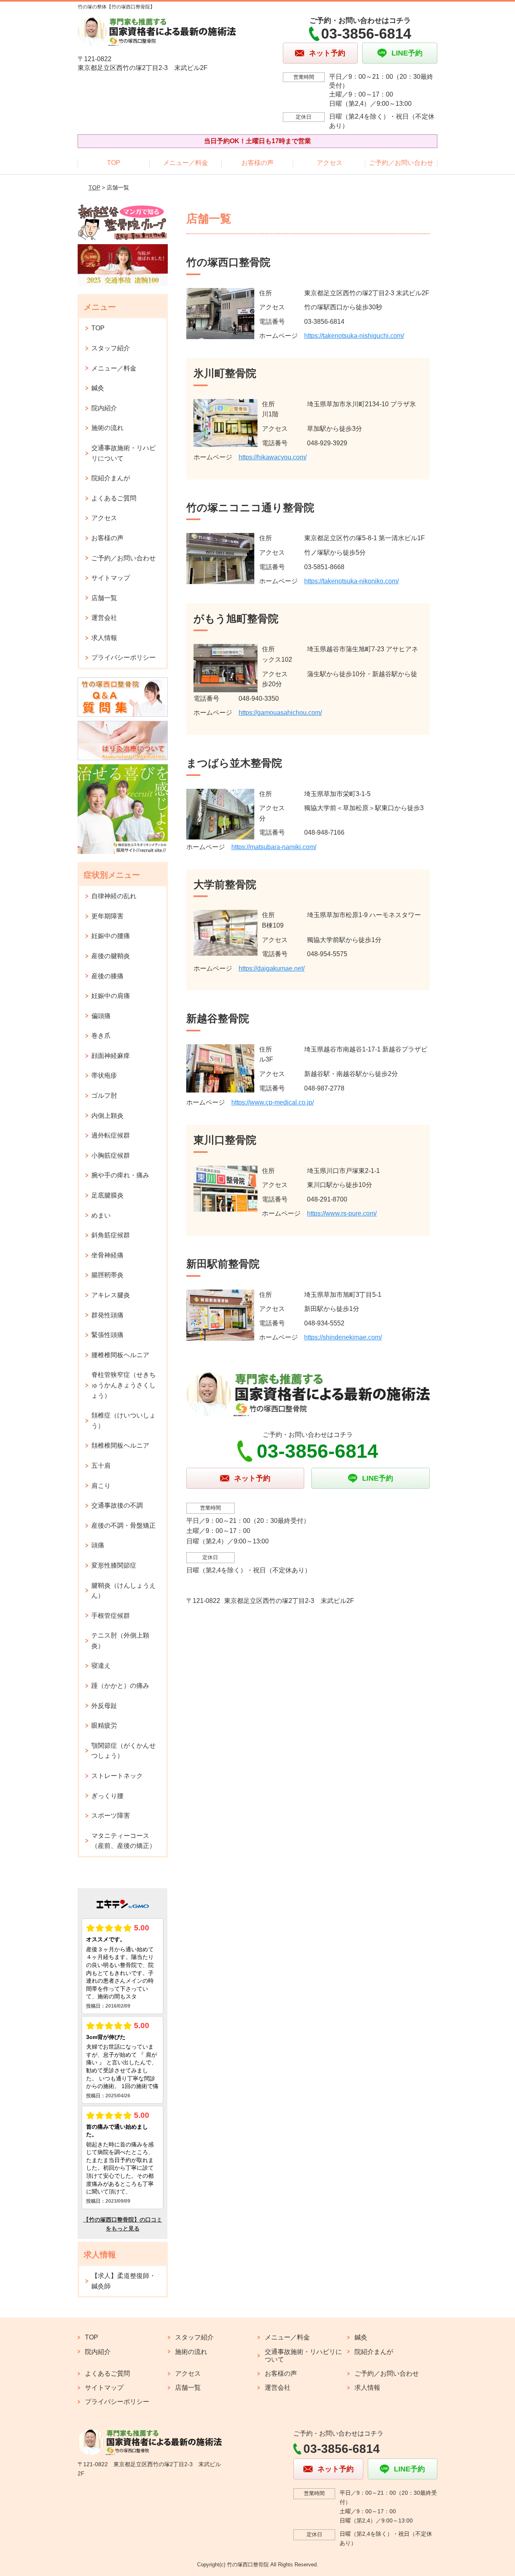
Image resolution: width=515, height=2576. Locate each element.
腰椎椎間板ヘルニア (120, 1355)
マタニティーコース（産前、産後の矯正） (124, 1841)
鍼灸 (98, 388)
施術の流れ (107, 428)
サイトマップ (111, 578)
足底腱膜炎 (107, 1195)
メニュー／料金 (185, 163)
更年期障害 (107, 916)
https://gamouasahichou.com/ (280, 713)
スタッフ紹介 (111, 348)
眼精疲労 (104, 1725)
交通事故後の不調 (117, 1505)
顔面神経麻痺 (111, 1056)
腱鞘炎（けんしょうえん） (124, 1591)
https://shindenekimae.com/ (343, 1337)
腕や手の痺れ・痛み (120, 1175)
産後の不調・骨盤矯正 (124, 1526)
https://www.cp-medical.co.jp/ (273, 1102)
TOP (114, 163)
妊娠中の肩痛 (111, 996)
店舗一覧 (104, 598)
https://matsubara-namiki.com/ (274, 847)
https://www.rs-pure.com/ (342, 1213)
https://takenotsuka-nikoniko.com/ (351, 581)
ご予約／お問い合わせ (401, 163)
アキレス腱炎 (111, 1295)
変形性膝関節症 (114, 1565)
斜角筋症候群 (111, 1235)
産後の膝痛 (107, 976)
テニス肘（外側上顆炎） (120, 1641)
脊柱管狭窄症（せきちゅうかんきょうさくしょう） (124, 1385)
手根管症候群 (111, 1616)
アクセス (330, 163)
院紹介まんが (111, 478)
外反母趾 (104, 1706)
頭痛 (98, 1545)
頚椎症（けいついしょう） (124, 1421)
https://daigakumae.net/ (272, 968)
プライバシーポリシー (124, 657)
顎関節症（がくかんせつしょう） (124, 1751)
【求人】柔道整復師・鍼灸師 (124, 2281)
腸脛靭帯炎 (107, 1275)
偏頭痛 (101, 1016)
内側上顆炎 (107, 1116)
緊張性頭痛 (107, 1335)
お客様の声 (257, 163)
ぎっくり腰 (107, 1796)
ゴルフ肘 (104, 1096)
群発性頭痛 (107, 1315)
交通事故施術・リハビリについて (124, 453)
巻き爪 (101, 1036)
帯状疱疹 (104, 1075)
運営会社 (104, 618)
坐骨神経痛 (107, 1255)
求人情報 (104, 638)
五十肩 (101, 1466)
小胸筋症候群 (111, 1155)
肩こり (101, 1486)
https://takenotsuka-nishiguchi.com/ (354, 336)
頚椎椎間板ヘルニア (120, 1445)
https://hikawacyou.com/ (273, 457)
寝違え (101, 1666)
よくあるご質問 (114, 498)
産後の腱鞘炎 (111, 956)
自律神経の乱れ (114, 896)
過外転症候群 (111, 1135)
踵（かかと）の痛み (120, 1686)
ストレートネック (117, 1776)
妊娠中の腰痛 (111, 936)
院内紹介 (104, 408)
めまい (101, 1215)
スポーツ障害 (111, 1816)
